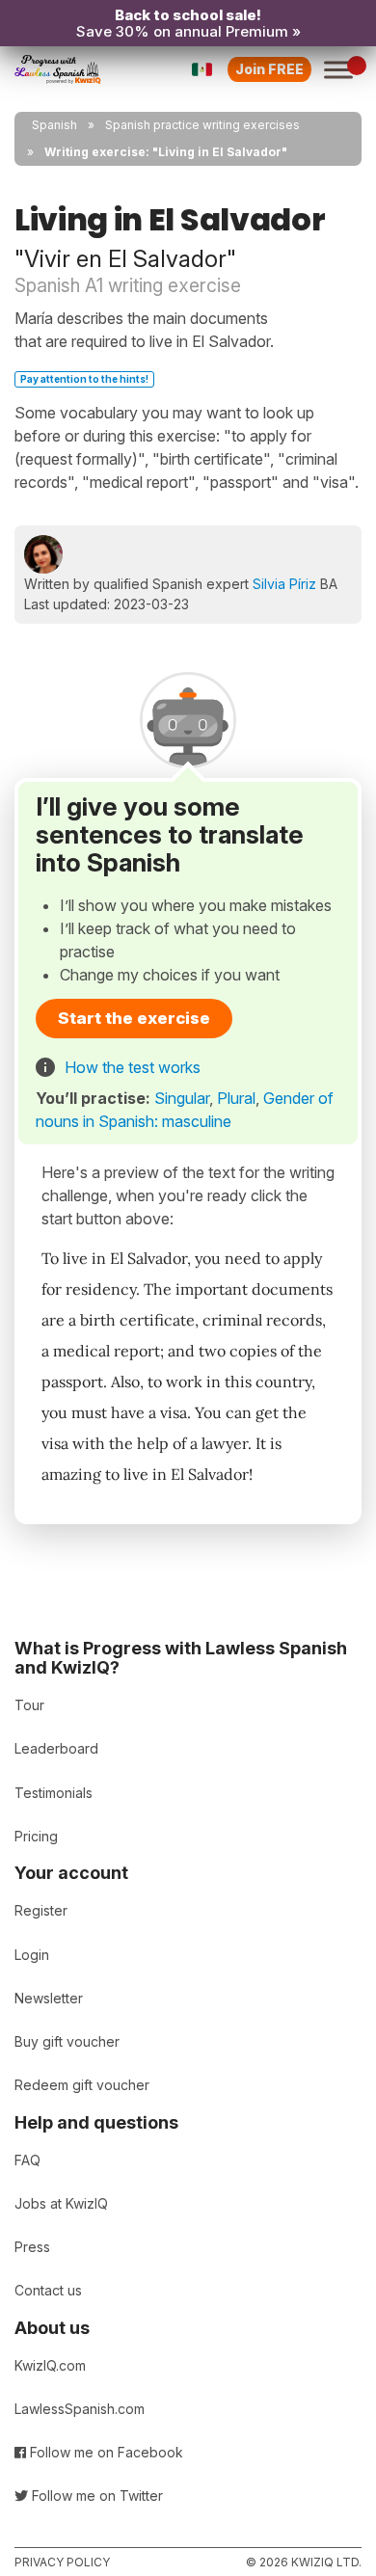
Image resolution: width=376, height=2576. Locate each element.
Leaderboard (56, 1748)
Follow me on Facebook (105, 2452)
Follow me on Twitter (95, 2495)
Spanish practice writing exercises (202, 125)
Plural (236, 1098)
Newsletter (49, 1998)
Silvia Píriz (284, 584)
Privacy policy (62, 2562)
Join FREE (269, 69)
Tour (29, 1705)
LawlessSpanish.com (80, 2409)
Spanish (54, 125)
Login (32, 1955)
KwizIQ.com (50, 2365)
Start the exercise (134, 1018)
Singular (182, 1098)
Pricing (36, 1836)
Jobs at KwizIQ (61, 2203)
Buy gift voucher (67, 2041)
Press (32, 2247)
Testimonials (54, 1793)
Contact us (48, 2290)
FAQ (27, 2160)
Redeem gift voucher (82, 2085)
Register (41, 1910)
